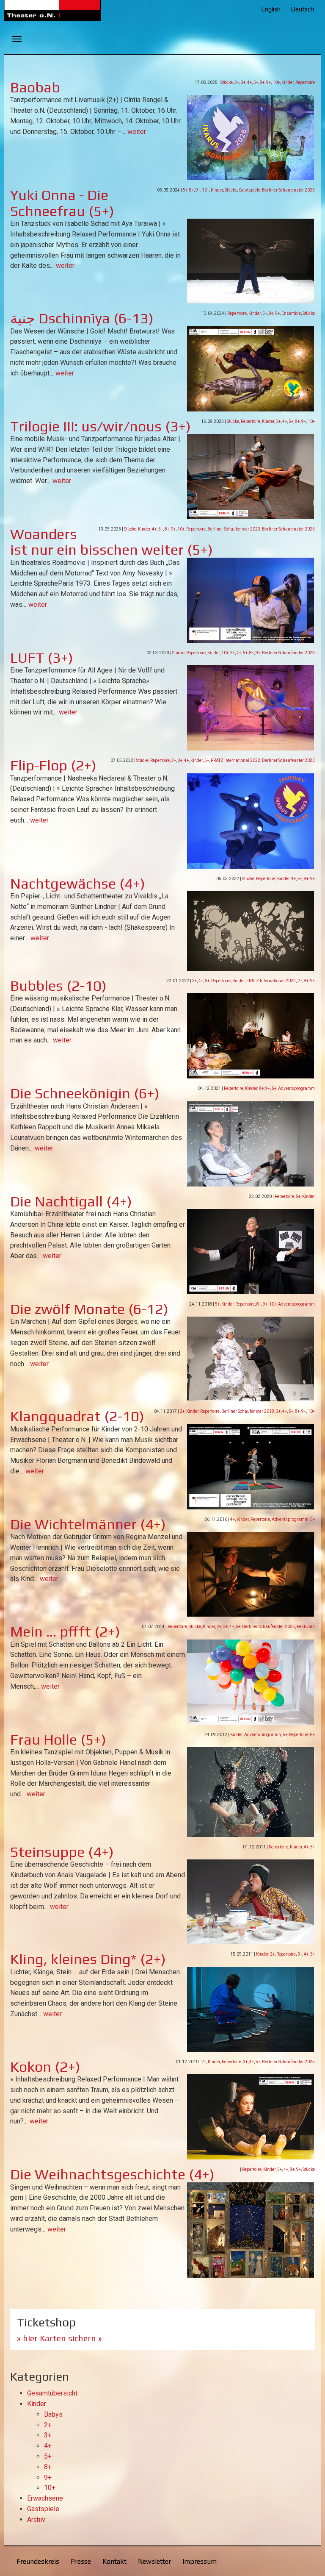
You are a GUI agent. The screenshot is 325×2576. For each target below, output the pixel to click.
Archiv (36, 2519)
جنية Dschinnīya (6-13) (82, 318)
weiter (137, 132)
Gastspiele (249, 190)
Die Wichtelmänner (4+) (88, 1524)
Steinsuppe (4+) (62, 1852)
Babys (53, 2414)
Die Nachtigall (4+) (71, 1201)
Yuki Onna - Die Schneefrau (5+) (62, 203)
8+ (262, 82)
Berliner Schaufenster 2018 (248, 1411)
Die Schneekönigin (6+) (85, 1093)
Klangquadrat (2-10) (77, 1416)
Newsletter (154, 2561)
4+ (249, 82)
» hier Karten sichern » (59, 2338)
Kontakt (114, 2561)
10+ (276, 82)
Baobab (35, 87)
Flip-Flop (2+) (53, 765)
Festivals (306, 1627)
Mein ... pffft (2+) (65, 1631)
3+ (243, 82)
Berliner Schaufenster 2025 (288, 190)
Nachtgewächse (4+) (78, 883)
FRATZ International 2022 (235, 760)
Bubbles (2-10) (58, 985)
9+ (269, 82)
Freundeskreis (38, 2561)
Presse (81, 2561)
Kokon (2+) (45, 2066)
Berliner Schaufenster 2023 (234, 529)
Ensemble (291, 313)
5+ (256, 82)
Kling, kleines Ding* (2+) (88, 1959)
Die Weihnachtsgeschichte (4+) (112, 2174)
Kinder (288, 82)
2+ (237, 82)
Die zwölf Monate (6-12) (89, 1309)
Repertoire (305, 82)
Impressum (200, 2561)
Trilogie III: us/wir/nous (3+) (101, 426)
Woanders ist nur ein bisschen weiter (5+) (112, 542)
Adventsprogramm (296, 1088)
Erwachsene (45, 2498)
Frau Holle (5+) (58, 1739)
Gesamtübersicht (52, 2393)
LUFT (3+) (42, 657)
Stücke (227, 82)
